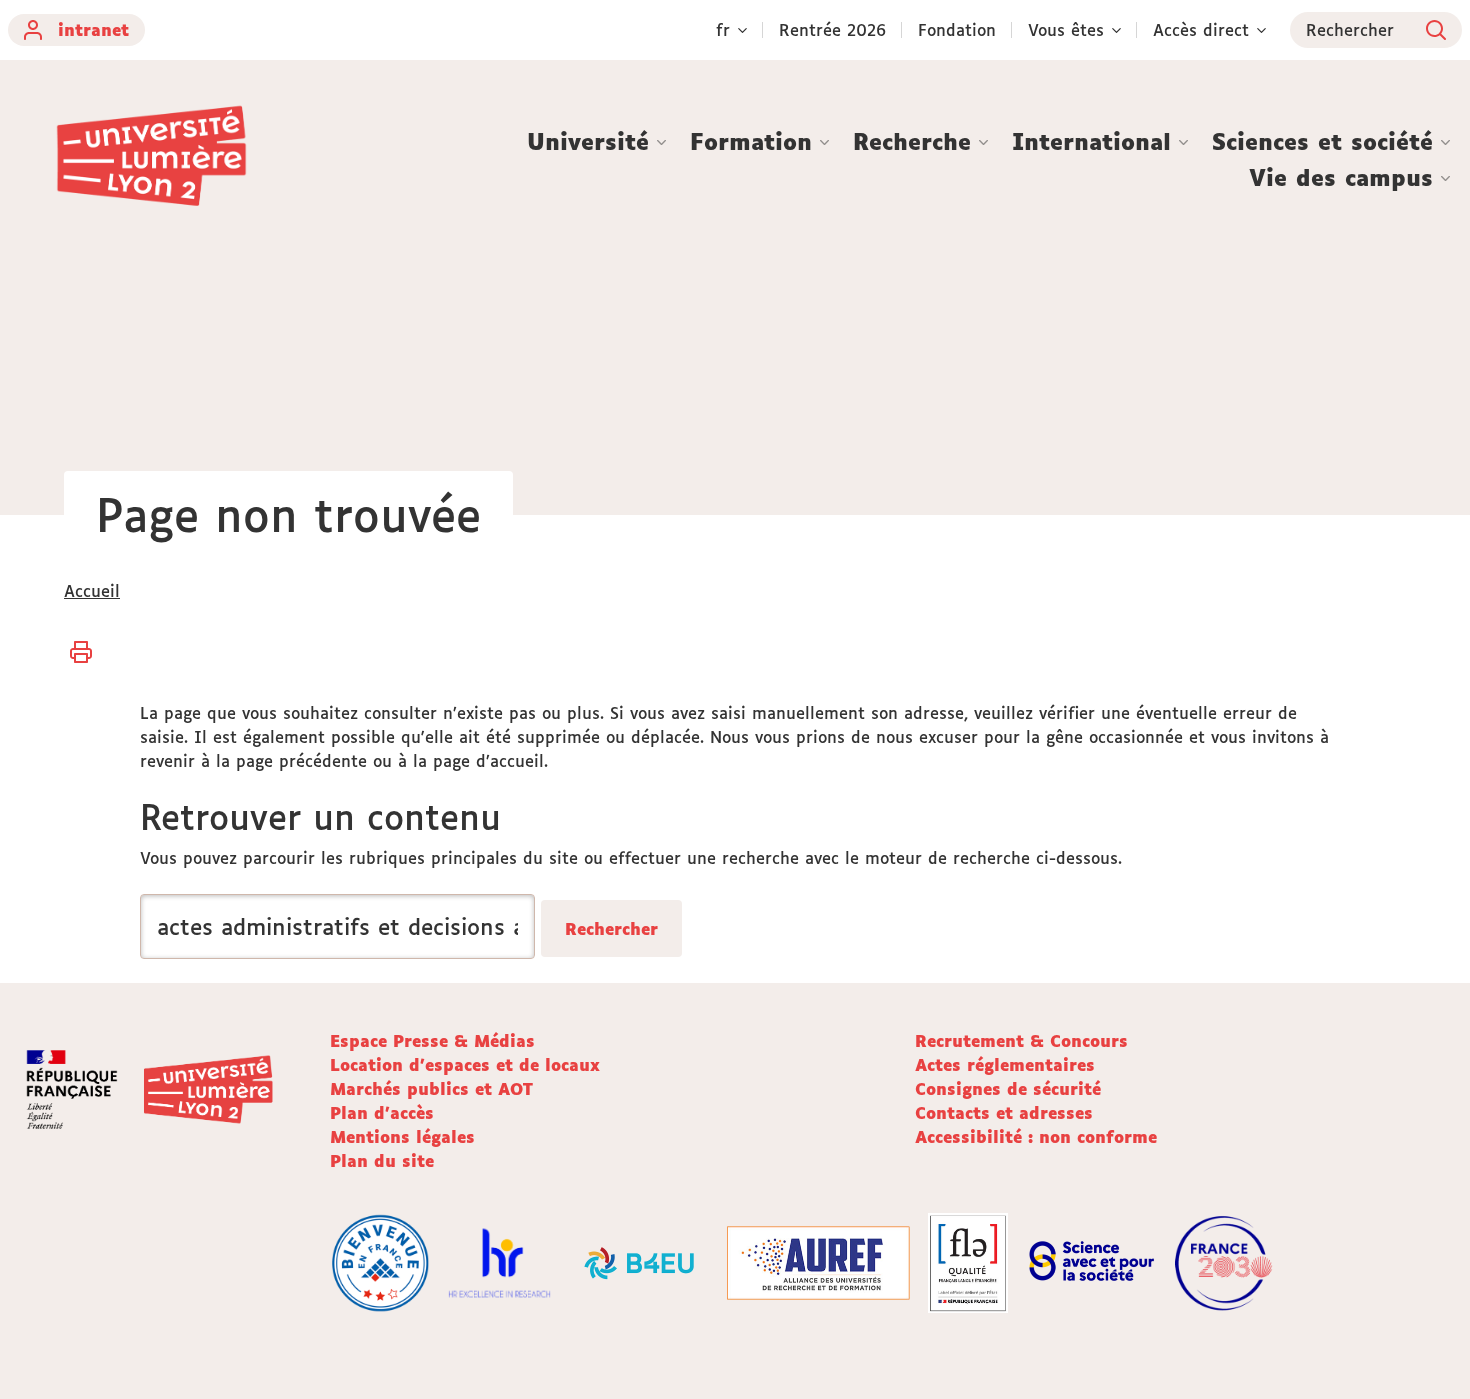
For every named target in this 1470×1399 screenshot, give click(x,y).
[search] (337, 926)
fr (723, 30)
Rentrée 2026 (832, 30)
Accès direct (1201, 30)
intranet (93, 30)
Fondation (957, 30)
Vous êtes (1066, 30)
